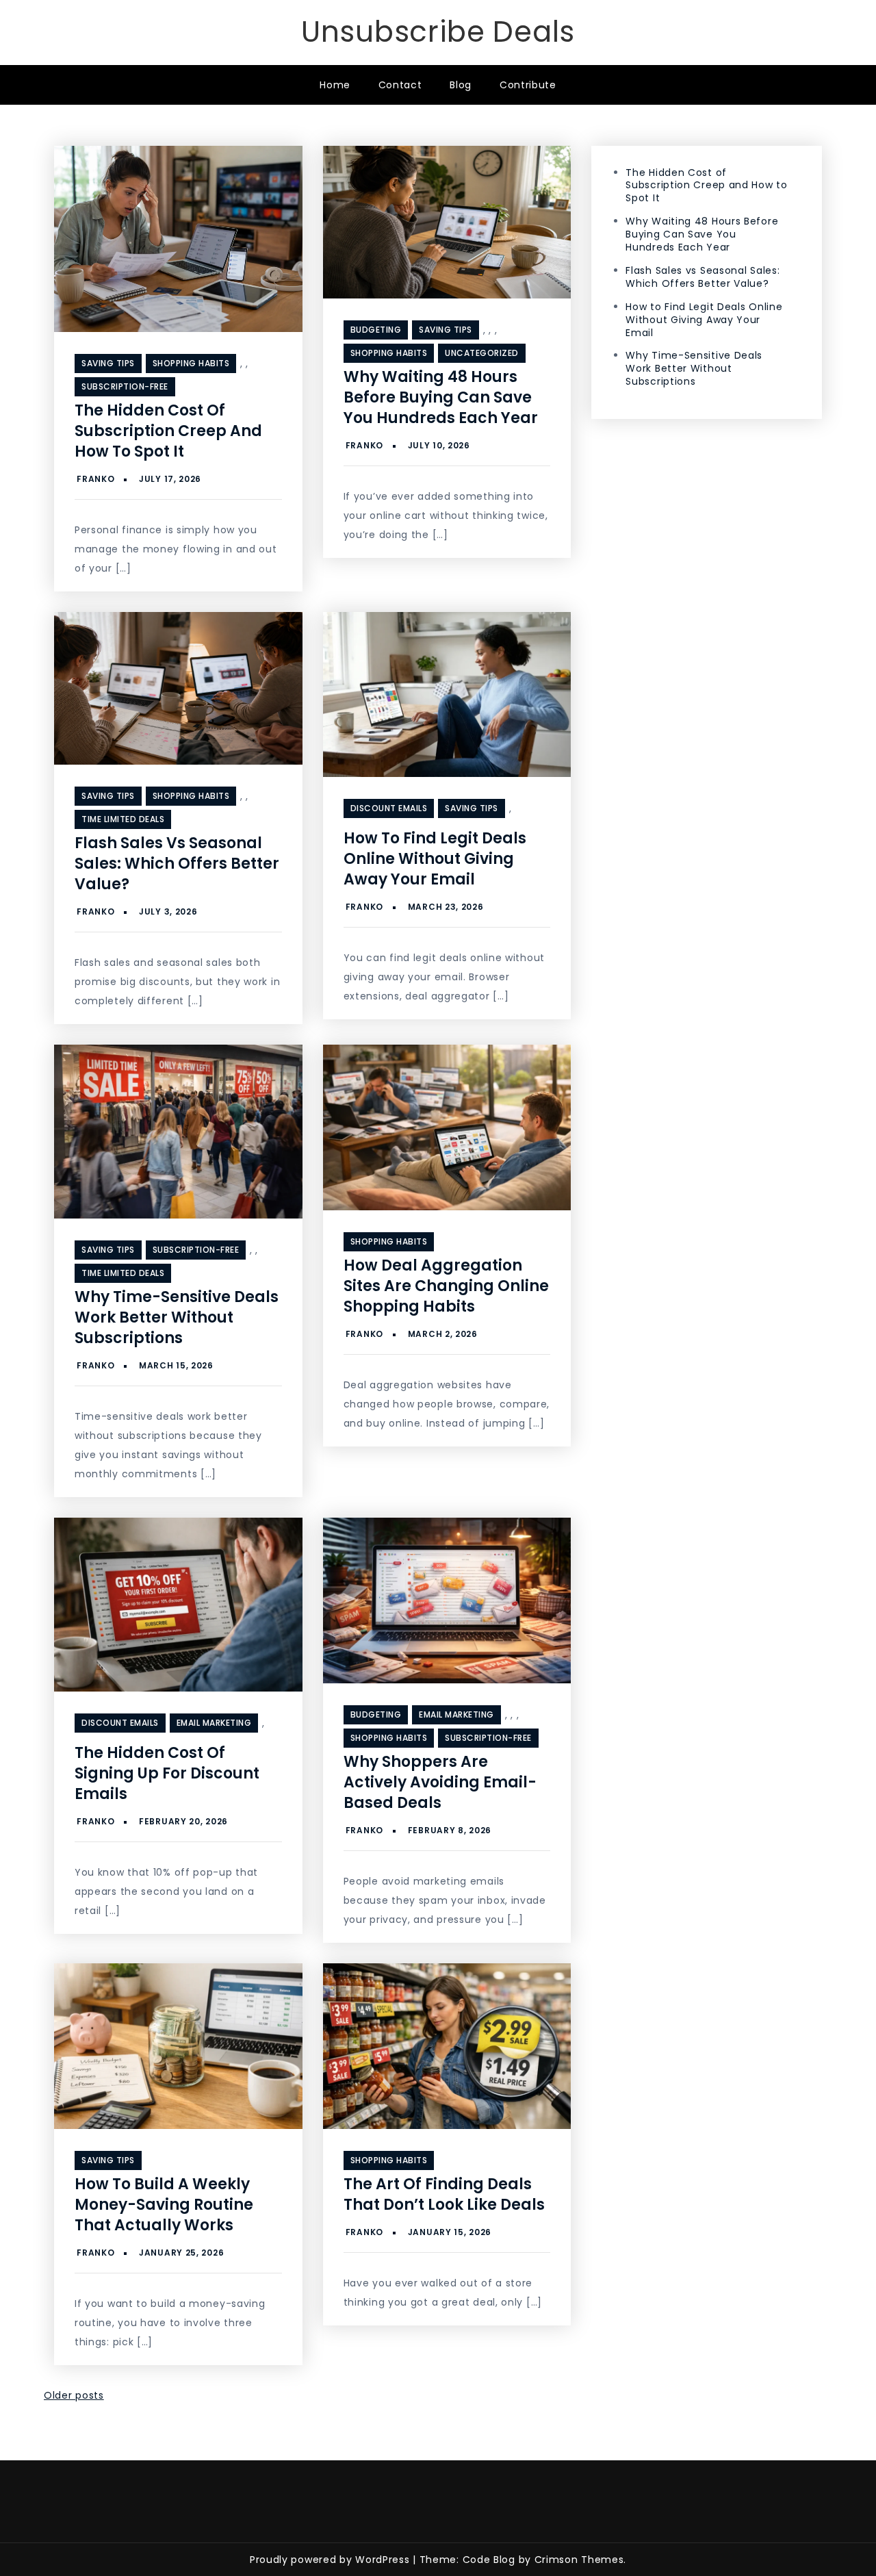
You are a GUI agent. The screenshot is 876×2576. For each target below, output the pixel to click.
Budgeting (376, 330)
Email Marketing (214, 1723)
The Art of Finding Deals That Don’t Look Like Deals (444, 2194)
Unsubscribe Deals (438, 32)
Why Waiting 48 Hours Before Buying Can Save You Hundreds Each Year (441, 397)
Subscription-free (125, 386)
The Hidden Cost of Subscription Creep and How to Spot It (168, 431)
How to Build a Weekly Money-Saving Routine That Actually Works (164, 2205)
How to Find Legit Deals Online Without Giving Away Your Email (435, 859)
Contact (400, 85)
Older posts (74, 2395)
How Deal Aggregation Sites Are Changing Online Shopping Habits (446, 1286)
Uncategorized (482, 353)
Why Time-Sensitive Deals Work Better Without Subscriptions (177, 1317)
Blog (461, 85)
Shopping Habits (191, 363)
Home (335, 85)
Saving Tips (108, 363)
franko (95, 479)
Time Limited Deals (123, 819)
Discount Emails (389, 808)
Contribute (528, 85)
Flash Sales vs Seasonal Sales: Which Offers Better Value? (177, 864)
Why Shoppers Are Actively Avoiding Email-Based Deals (440, 1782)
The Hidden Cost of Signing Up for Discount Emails (167, 1773)
